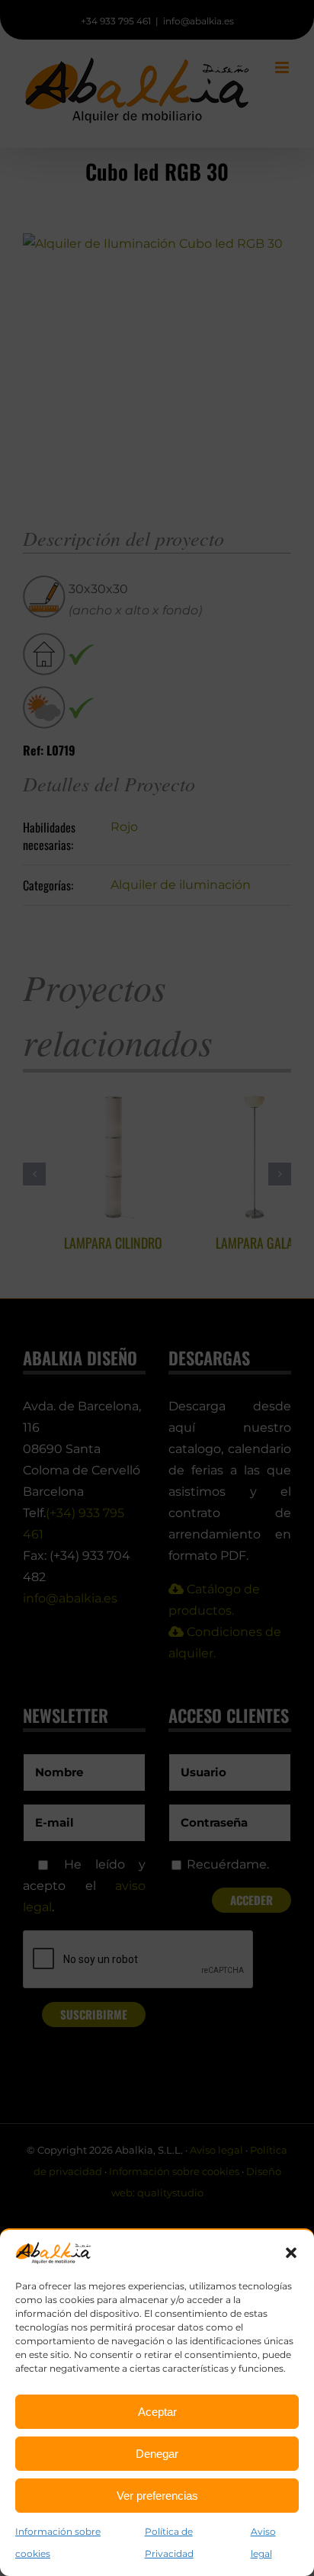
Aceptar (157, 2412)
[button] (291, 2253)
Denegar (157, 2454)
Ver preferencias (157, 2496)
